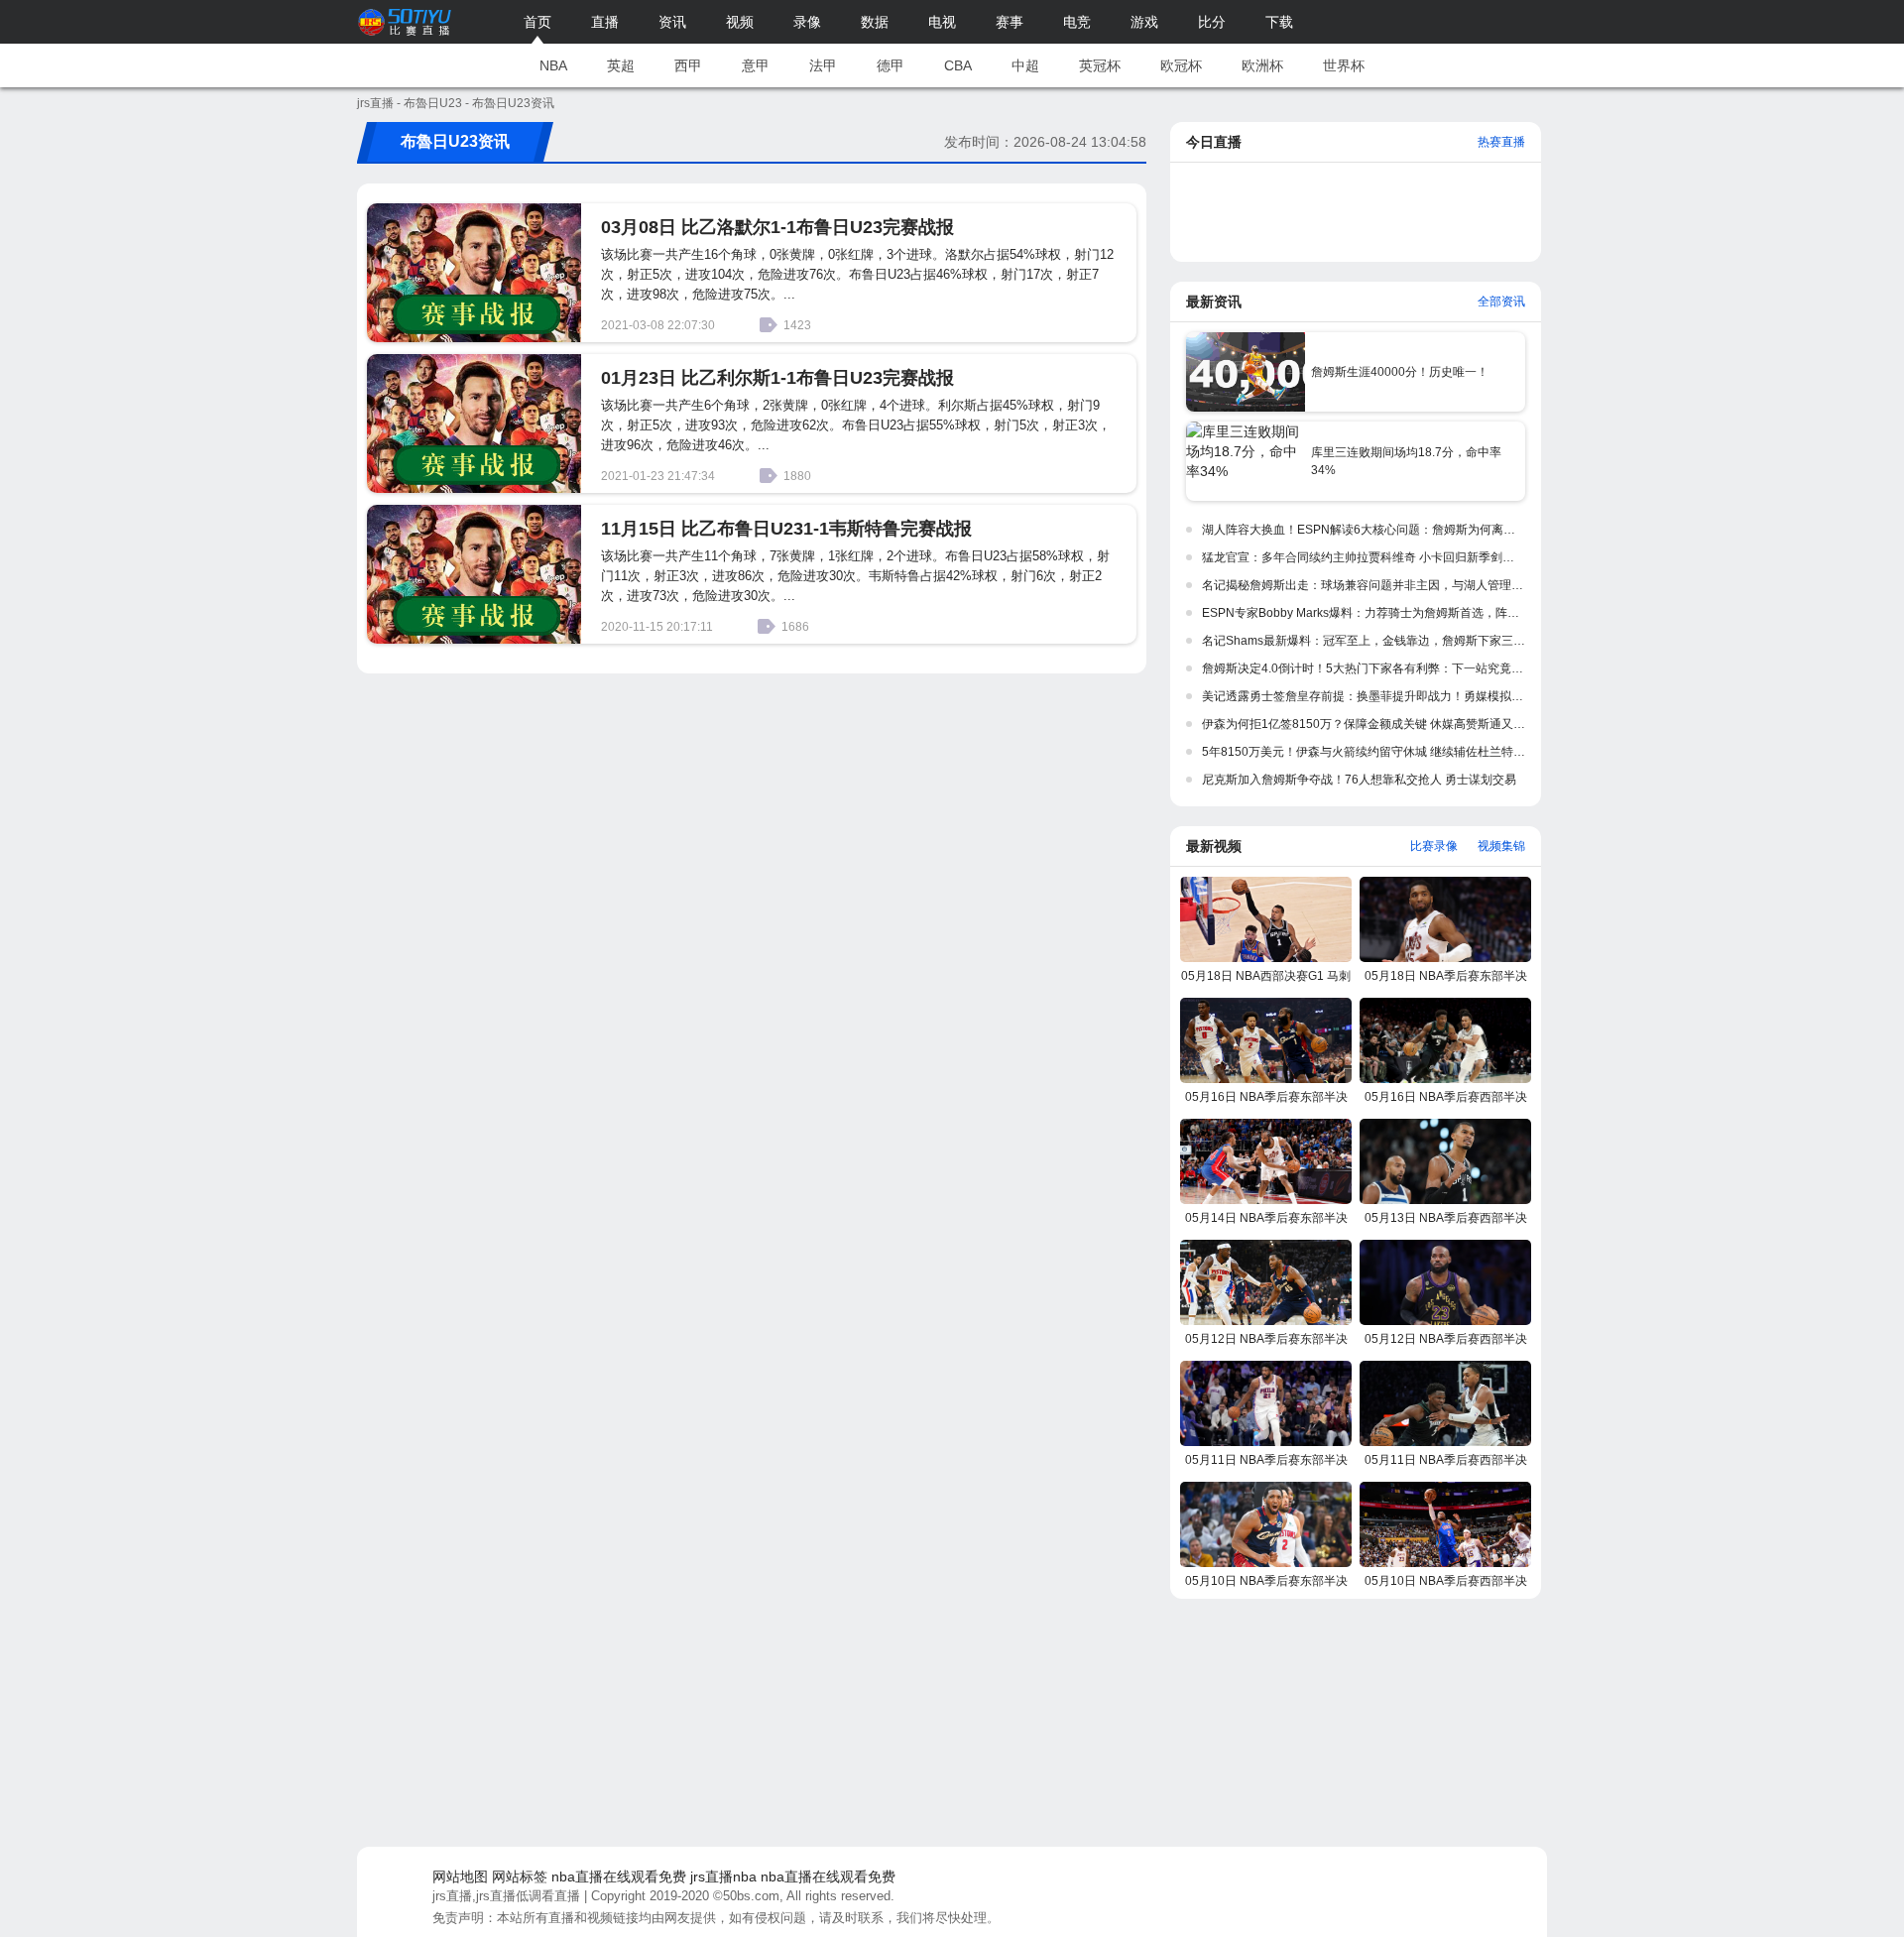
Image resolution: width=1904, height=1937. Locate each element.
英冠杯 (1100, 65)
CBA (958, 65)
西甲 (688, 65)
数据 (875, 22)
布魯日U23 (433, 103)
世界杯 (1344, 65)
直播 (605, 22)
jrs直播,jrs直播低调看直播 (506, 1896)
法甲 (823, 65)
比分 (1212, 22)
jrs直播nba (723, 1876)
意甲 (756, 65)
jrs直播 (375, 103)
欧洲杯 (1262, 65)
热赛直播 (1501, 142)
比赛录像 (1434, 846)
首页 (537, 22)
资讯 (672, 22)
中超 (1025, 65)
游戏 (1144, 22)
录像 (807, 22)
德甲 (891, 65)
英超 (621, 65)
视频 (740, 22)
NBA (553, 65)
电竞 (1077, 22)
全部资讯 (1501, 302)
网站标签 (520, 1876)
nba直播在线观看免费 (619, 1876)
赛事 (1010, 22)
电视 (942, 22)
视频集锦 (1501, 846)
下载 (1279, 22)
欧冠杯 (1181, 65)
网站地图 (460, 1876)
